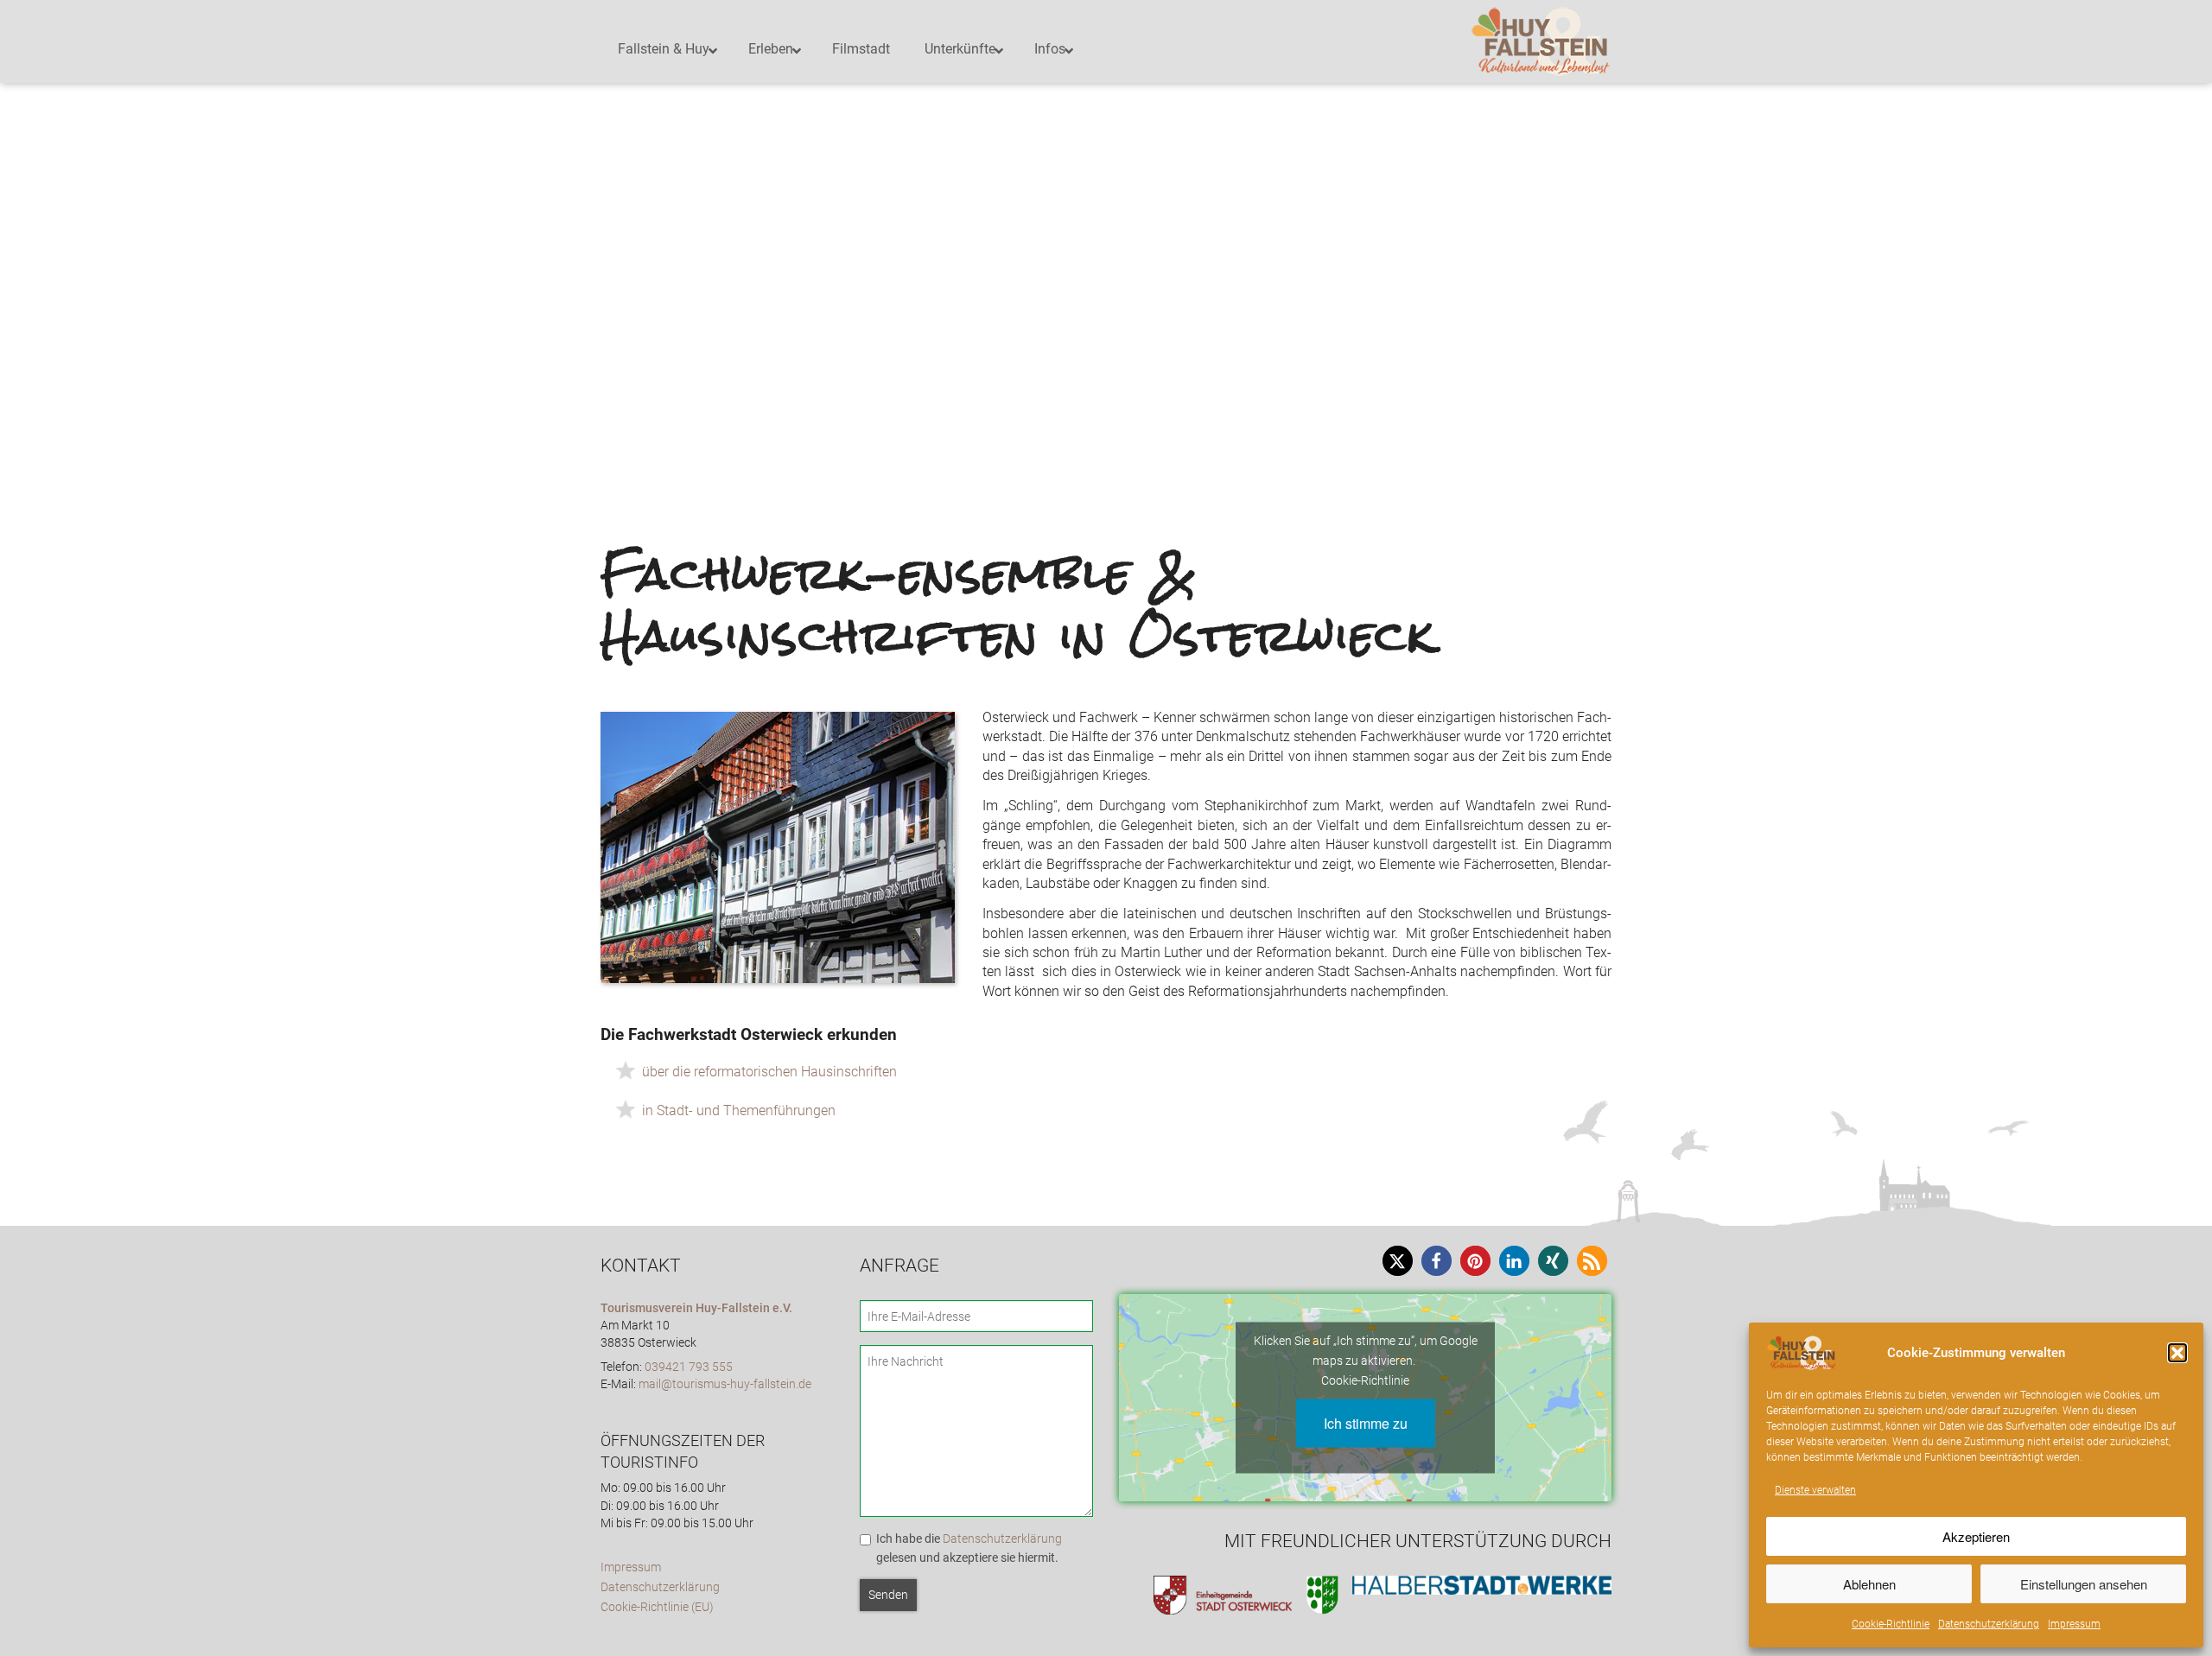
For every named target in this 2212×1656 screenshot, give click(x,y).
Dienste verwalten (1815, 1490)
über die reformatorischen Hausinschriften (769, 1072)
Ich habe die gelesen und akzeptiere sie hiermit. (969, 1548)
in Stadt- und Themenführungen (739, 1110)
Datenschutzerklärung (1989, 1624)
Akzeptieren (1976, 1536)
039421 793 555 (689, 1367)
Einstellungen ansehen (2084, 1584)
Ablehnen (1869, 1584)
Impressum (2074, 1624)
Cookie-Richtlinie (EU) (657, 1607)
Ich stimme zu (1366, 1422)
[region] (1106, 216)
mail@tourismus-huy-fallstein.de (725, 1384)
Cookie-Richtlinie (1891, 1624)
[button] (2177, 1353)
